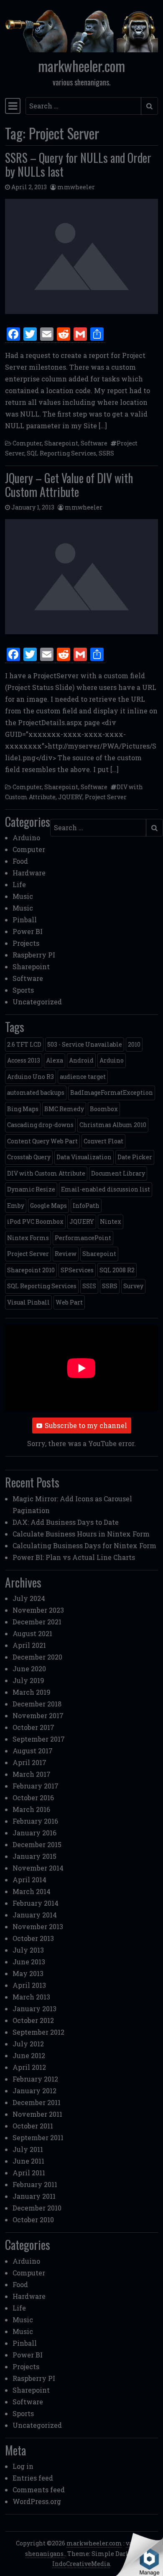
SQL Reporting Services (61, 453)
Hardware (29, 873)
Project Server (106, 797)
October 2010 (33, 2220)
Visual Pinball (28, 1302)
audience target (83, 1077)
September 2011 (38, 2137)
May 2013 (28, 1973)
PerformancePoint (83, 1238)
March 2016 (31, 1809)
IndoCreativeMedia (81, 2564)
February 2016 (35, 1821)
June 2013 (29, 1962)
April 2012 (29, 2067)
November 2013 (38, 1926)
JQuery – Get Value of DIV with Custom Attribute (69, 485)
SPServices (77, 1270)
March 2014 (32, 1891)
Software (94, 443)
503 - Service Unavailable (85, 1044)
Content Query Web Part (42, 1141)
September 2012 (38, 2032)
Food (20, 861)
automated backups (36, 1092)
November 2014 (38, 1868)
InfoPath (86, 1206)
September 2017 (39, 1739)
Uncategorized (37, 1002)
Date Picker (135, 1157)
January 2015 (34, 1856)
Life (19, 884)
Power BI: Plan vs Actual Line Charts (74, 1557)
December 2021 (37, 1622)
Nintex (111, 1221)
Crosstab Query (29, 1157)
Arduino (26, 838)
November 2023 (38, 1610)
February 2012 (35, 2079)
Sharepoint (61, 443)
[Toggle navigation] (13, 106)
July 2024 (29, 1598)
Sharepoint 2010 (31, 1270)
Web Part (69, 1302)
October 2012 (33, 2020)
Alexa (55, 1060)
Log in (23, 2466)
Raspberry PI (34, 955)
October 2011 (33, 2126)
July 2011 (28, 2149)
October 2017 (33, 1727)
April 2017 (29, 1762)
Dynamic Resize (31, 1189)
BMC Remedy (64, 1109)
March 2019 (32, 1692)
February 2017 (36, 1786)
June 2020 (29, 1669)
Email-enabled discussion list (106, 1189)
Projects (26, 943)
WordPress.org (37, 2501)
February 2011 (35, 2184)
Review (66, 1254)
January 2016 (34, 1833)
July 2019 (28, 1680)
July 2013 (28, 1950)
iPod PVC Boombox (35, 1221)
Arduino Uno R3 (31, 1077)
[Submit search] (149, 106)
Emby (16, 1206)
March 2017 (32, 1774)
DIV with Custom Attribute (46, 1173)
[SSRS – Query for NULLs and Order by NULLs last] (81, 256)
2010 (134, 1044)
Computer (27, 443)
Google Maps (48, 1206)
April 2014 (29, 1880)
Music (23, 896)
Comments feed (39, 2490)
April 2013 (29, 1985)
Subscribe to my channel (86, 1425)
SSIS (89, 1286)
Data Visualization (84, 1157)
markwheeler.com (81, 66)
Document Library (118, 1173)
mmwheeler (76, 187)
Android (81, 1060)
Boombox (104, 1109)
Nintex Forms (28, 1238)
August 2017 (33, 1751)
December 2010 (37, 2208)
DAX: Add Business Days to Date (66, 1522)
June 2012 (29, 2055)
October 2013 (33, 1938)
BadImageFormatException (112, 1092)
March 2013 (31, 1997)
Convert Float (103, 1141)
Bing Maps (23, 1109)
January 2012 (34, 2091)
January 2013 (34, 2009)
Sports (23, 990)
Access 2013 (24, 1060)
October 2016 (33, 1798)
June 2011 (28, 2161)
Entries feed (33, 2478)
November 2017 (38, 1715)
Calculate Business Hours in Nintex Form (81, 1534)
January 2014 (35, 1915)
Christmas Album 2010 (113, 1125)
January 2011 (34, 2196)
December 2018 (37, 1704)
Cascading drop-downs (40, 1125)
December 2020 (37, 1657)
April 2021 (29, 1645)
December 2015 (37, 1844)
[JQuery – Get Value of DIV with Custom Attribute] (81, 577)
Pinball (25, 920)
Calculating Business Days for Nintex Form (84, 1545)
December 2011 (37, 2102)
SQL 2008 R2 (117, 1270)
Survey (133, 1286)
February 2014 (36, 1903)
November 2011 (37, 2114)
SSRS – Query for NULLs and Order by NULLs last (78, 165)
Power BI (28, 931)
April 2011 (29, 2173)
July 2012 (28, 2044)
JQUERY (70, 797)
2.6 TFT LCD (24, 1044)
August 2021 (32, 1633)
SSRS (106, 453)
